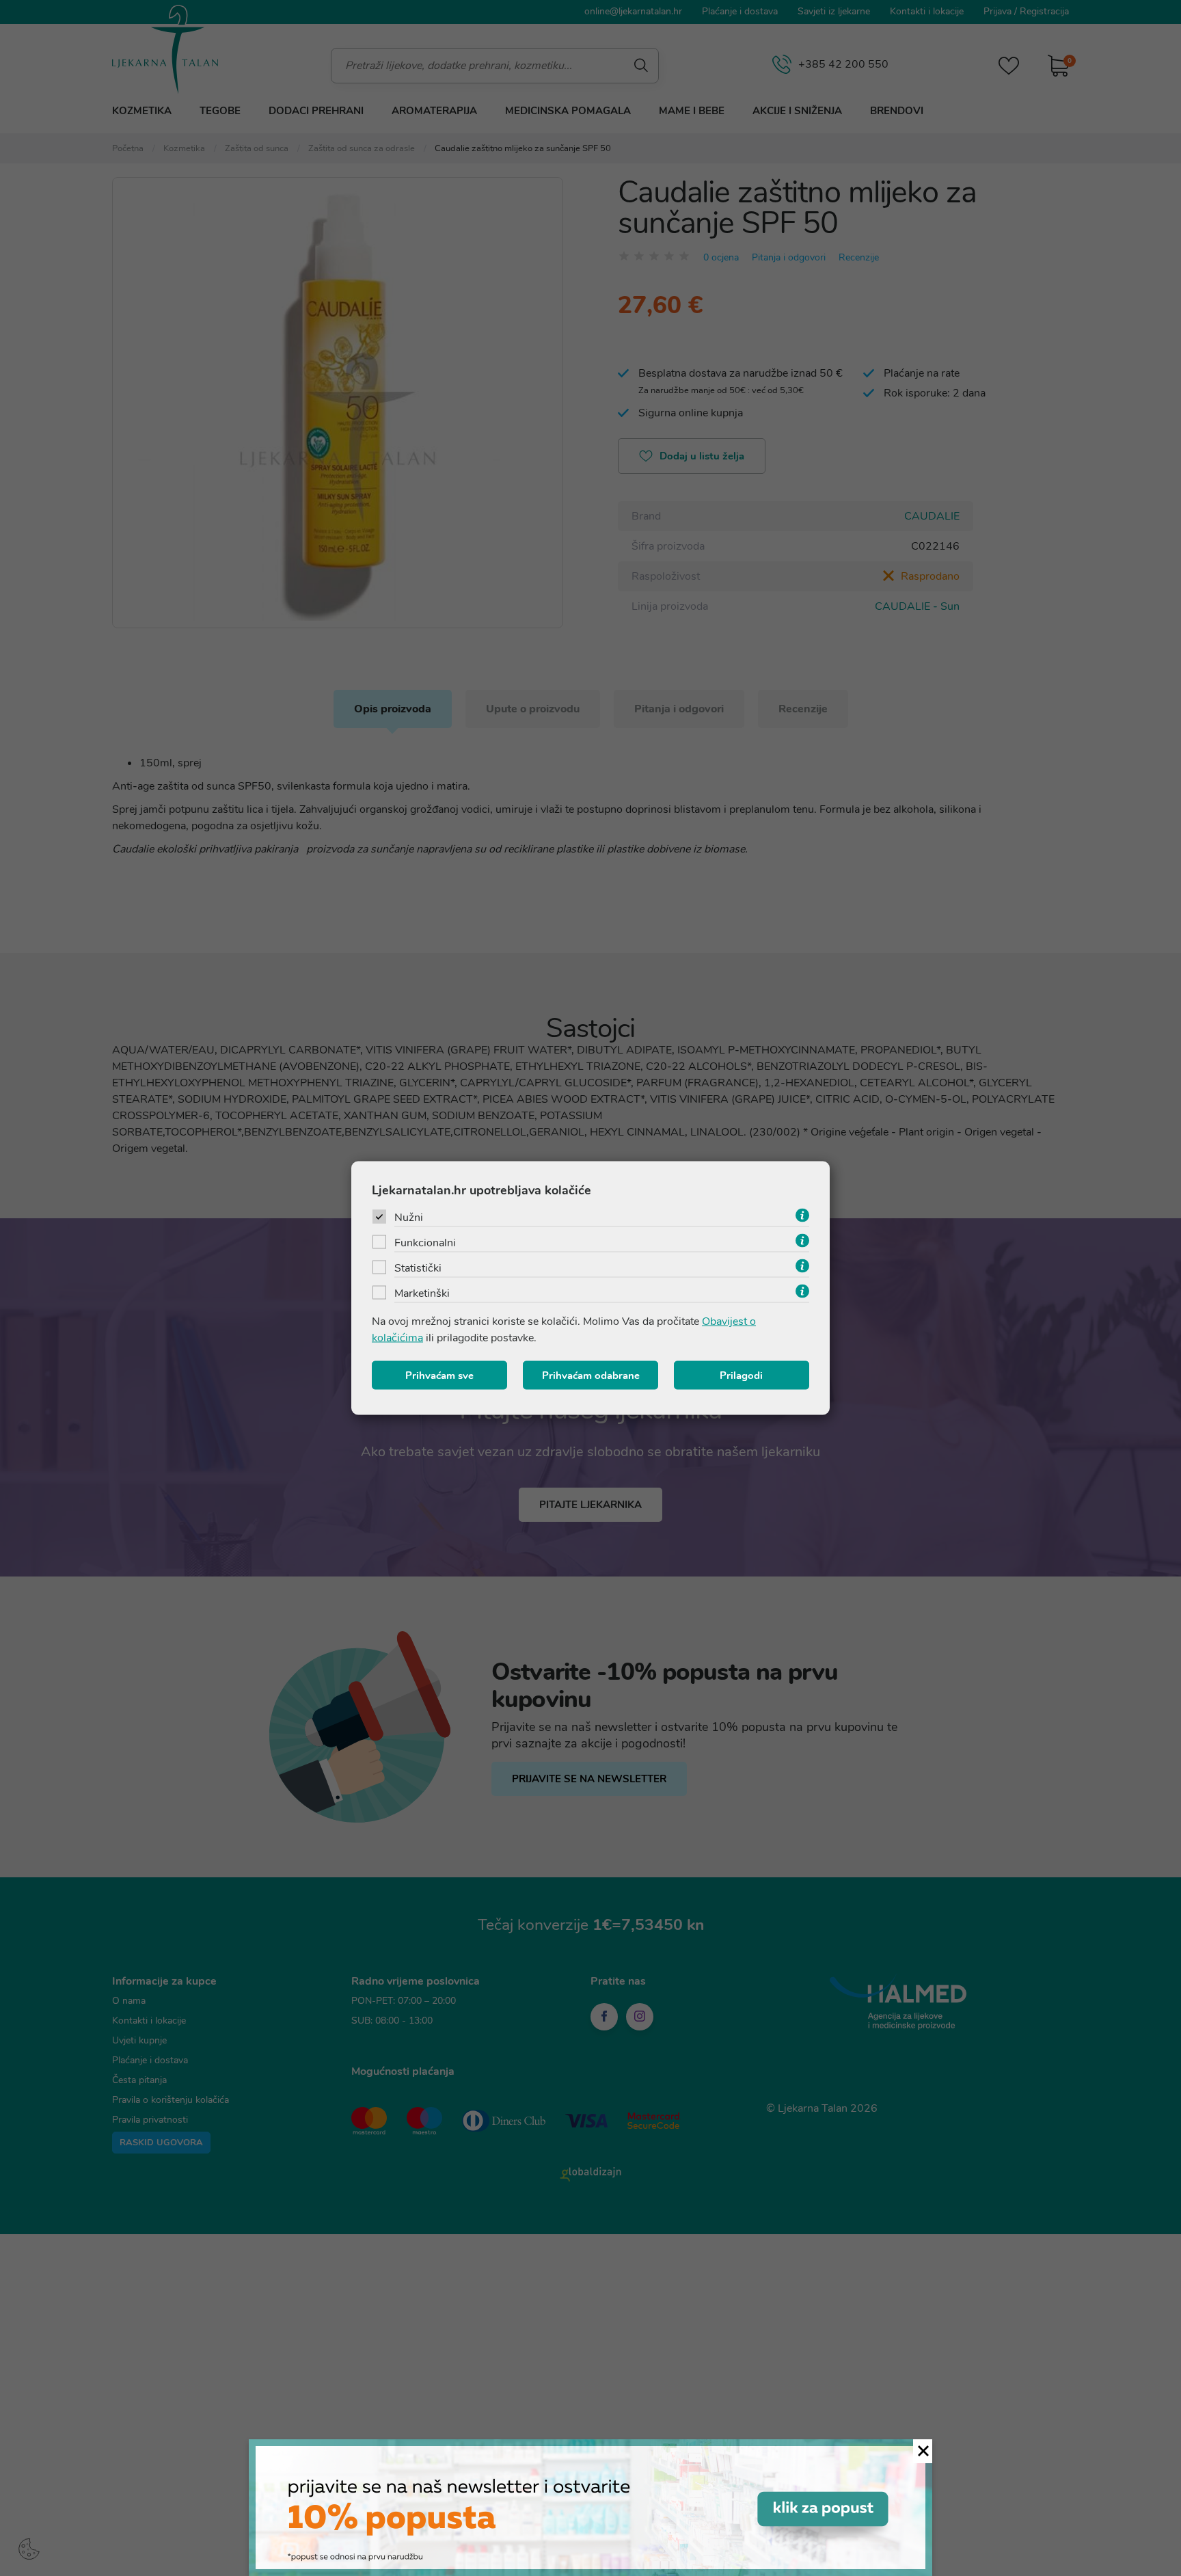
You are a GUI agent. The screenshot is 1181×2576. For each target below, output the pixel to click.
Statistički (418, 1268)
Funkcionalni (425, 1243)
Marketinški (422, 1293)
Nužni (409, 1218)
